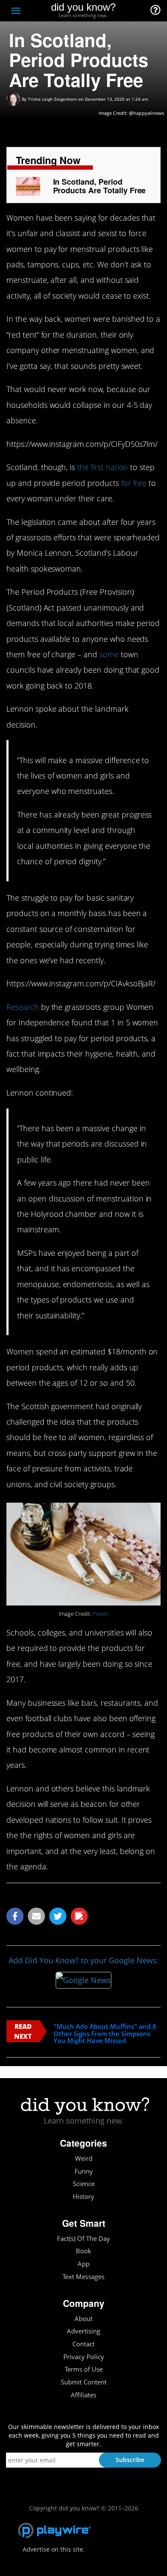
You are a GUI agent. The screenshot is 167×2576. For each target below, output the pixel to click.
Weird (84, 2158)
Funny (84, 2171)
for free (134, 483)
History (83, 2197)
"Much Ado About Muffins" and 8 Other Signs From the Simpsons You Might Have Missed (105, 2034)
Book (83, 2251)
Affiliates (83, 2395)
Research (23, 1007)
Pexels (100, 1614)
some (109, 654)
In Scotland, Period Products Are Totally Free (100, 186)
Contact (83, 2344)
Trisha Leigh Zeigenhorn (52, 99)
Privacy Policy (84, 2357)
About (83, 2319)
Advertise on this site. (54, 2549)
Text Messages (83, 2277)
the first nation (103, 467)
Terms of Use (84, 2369)
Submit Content (84, 2382)
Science (84, 2184)
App (83, 2264)
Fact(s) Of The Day (83, 2239)
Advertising (83, 2331)
